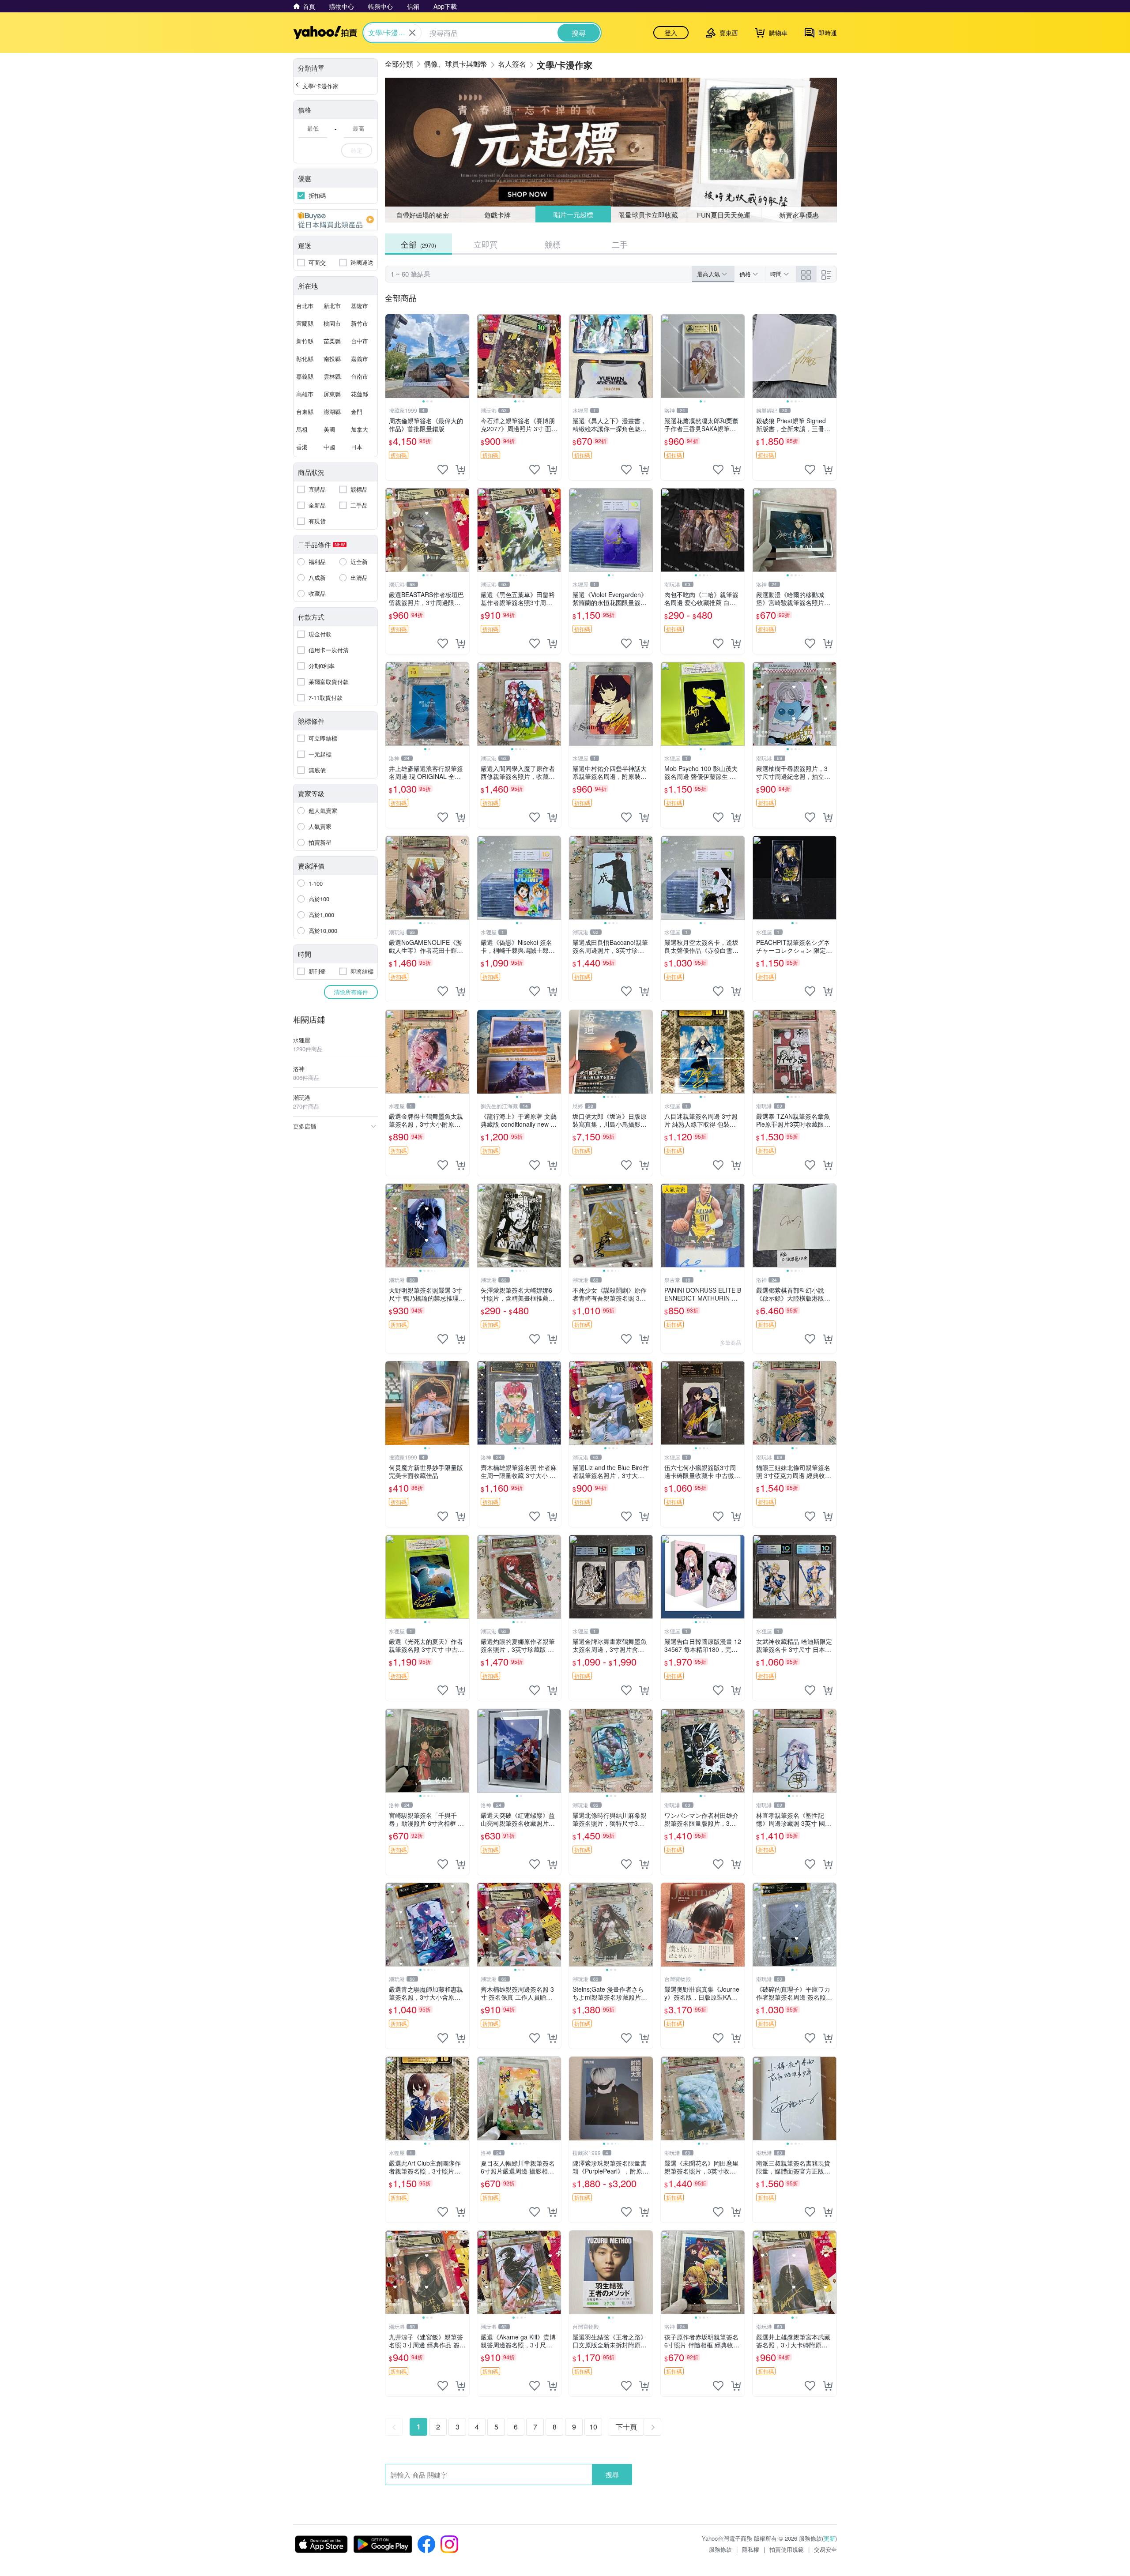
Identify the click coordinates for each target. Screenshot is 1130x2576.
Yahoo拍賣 (325, 33)
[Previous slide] (391, 356)
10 (593, 2427)
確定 (357, 150)
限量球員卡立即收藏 (649, 214)
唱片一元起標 (573, 215)
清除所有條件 (351, 992)
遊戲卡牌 (497, 215)
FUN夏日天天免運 (724, 215)
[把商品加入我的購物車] (460, 470)
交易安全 (825, 2549)
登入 (671, 33)
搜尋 (612, 2474)
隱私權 (751, 2549)
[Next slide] (463, 356)
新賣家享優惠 (799, 215)
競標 (553, 244)
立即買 (486, 244)
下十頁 (626, 2427)
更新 (829, 2538)
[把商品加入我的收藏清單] (443, 470)
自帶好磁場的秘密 (422, 215)
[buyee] (335, 220)
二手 (620, 244)
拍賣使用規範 (787, 2549)
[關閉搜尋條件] (412, 33)
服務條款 (720, 2549)
